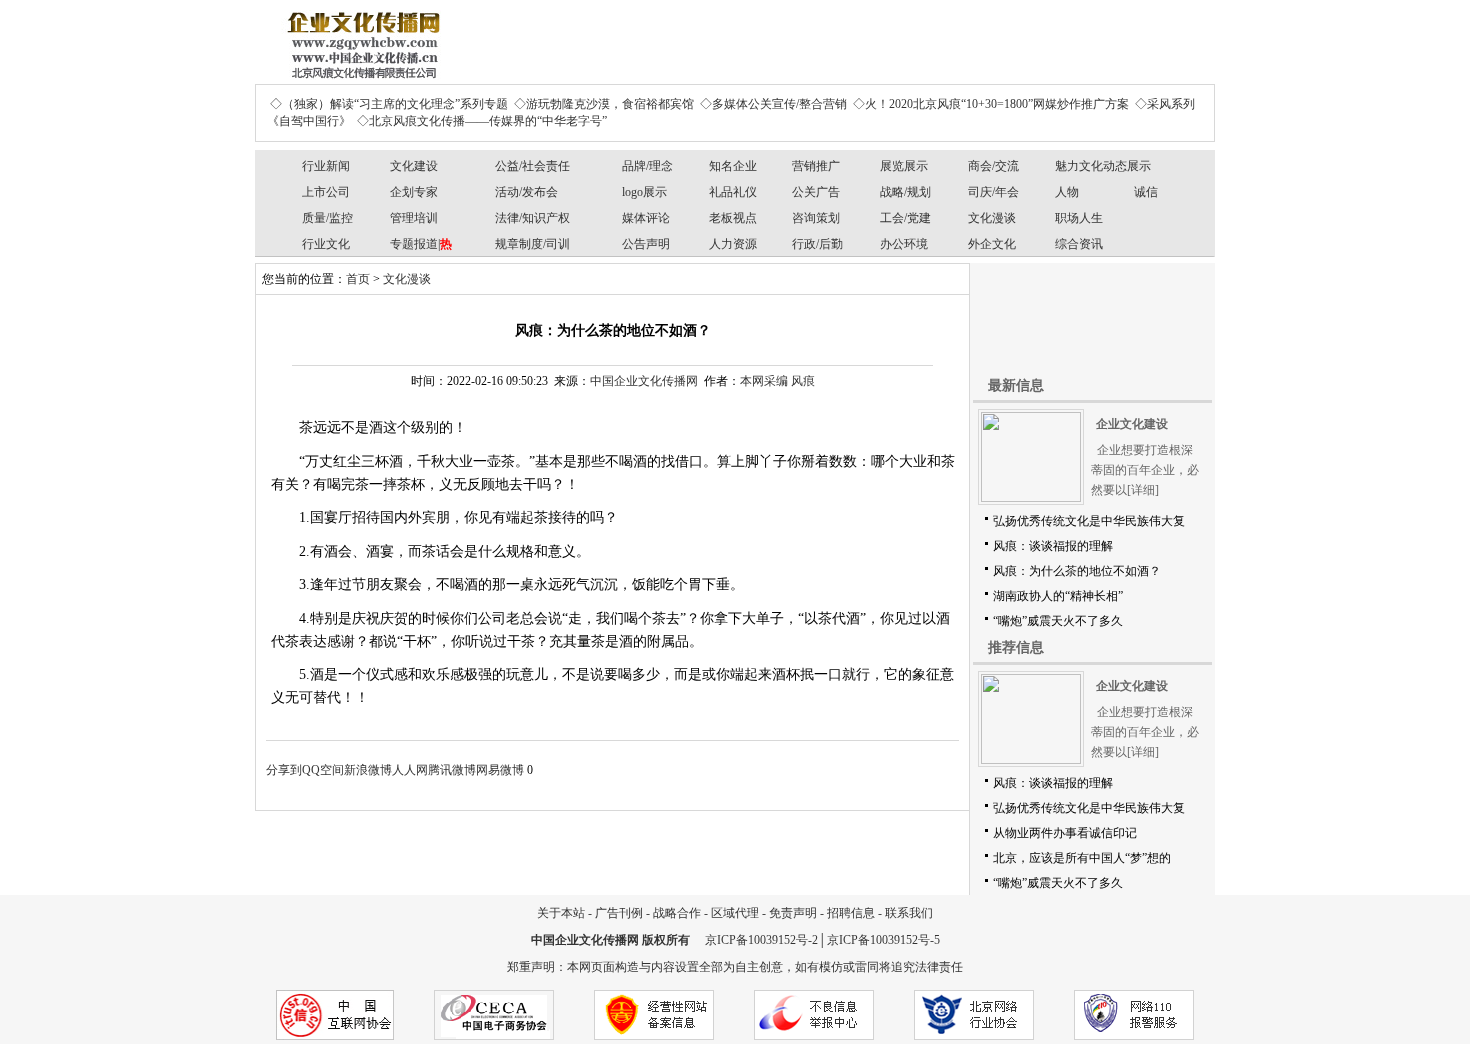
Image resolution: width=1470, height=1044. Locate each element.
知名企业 (733, 166)
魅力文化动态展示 (1103, 166)
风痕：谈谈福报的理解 (1053, 546)
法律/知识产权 (532, 218)
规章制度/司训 (532, 244)
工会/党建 (905, 218)
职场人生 (1079, 218)
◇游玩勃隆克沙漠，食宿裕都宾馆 (604, 104)
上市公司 (326, 192)
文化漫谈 (992, 218)
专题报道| (421, 244)
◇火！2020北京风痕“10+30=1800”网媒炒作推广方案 (991, 104)
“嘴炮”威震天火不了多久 (1058, 621)
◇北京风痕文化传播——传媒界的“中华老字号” (482, 121)
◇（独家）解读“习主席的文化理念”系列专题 (389, 104)
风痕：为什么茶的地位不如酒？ (1077, 571)
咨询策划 (816, 218)
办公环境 (904, 244)
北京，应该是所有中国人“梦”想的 (1082, 858)
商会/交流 (993, 166)
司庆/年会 (993, 192)
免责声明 (793, 913)
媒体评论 (646, 218)
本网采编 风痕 (777, 381)
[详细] (1143, 490)
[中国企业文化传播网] (360, 38)
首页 (358, 279)
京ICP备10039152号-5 (883, 940)
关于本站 (561, 913)
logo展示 (644, 192)
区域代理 (735, 913)
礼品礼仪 (733, 192)
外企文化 (992, 244)
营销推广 (816, 166)
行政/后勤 (817, 244)
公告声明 (646, 244)
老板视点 (733, 218)
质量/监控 (327, 218)
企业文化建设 (1132, 424)
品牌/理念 (647, 166)
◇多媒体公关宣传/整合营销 (773, 104)
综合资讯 (1079, 244)
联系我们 (909, 913)
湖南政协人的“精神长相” (1058, 596)
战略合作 (677, 913)
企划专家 (414, 192)
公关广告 (816, 192)
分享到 (284, 770)
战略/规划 (905, 192)
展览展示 (904, 166)
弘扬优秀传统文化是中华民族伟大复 (1089, 521)
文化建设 (414, 166)
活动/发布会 (526, 192)
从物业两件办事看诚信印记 (1065, 833)
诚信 (1146, 192)
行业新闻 (326, 166)
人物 (1067, 192)
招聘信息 (851, 913)
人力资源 (733, 244)
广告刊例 (619, 913)
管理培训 (414, 218)
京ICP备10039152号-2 (761, 940)
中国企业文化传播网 (644, 381)
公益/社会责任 (532, 166)
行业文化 (326, 244)
